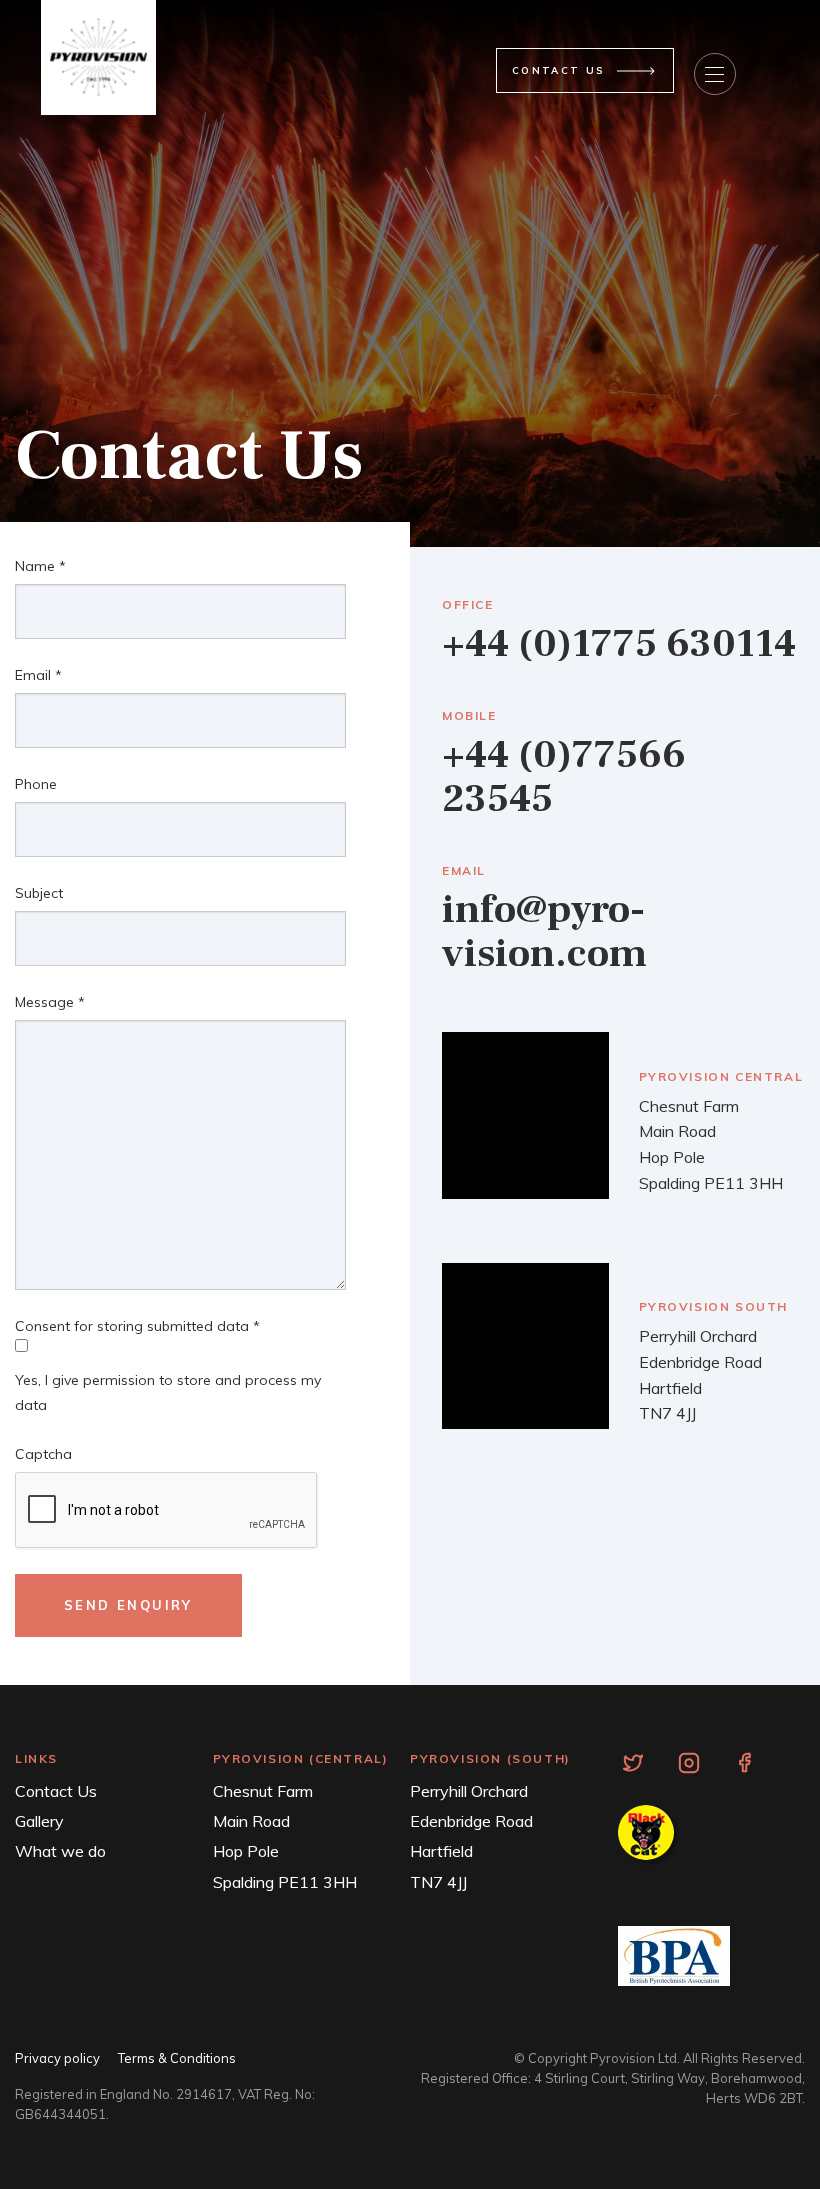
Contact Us (56, 1791)
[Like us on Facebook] (744, 1761)
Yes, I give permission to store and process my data (168, 1392)
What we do (60, 1851)
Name (40, 566)
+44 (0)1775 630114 (619, 643)
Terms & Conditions (177, 2058)
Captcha (43, 1454)
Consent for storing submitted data (137, 1326)
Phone (36, 784)
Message (50, 1002)
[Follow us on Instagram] (689, 1761)
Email (38, 675)
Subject (39, 893)
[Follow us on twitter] (633, 1761)
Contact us (559, 70)
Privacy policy (57, 2058)
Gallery (39, 1821)
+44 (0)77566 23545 (564, 776)
